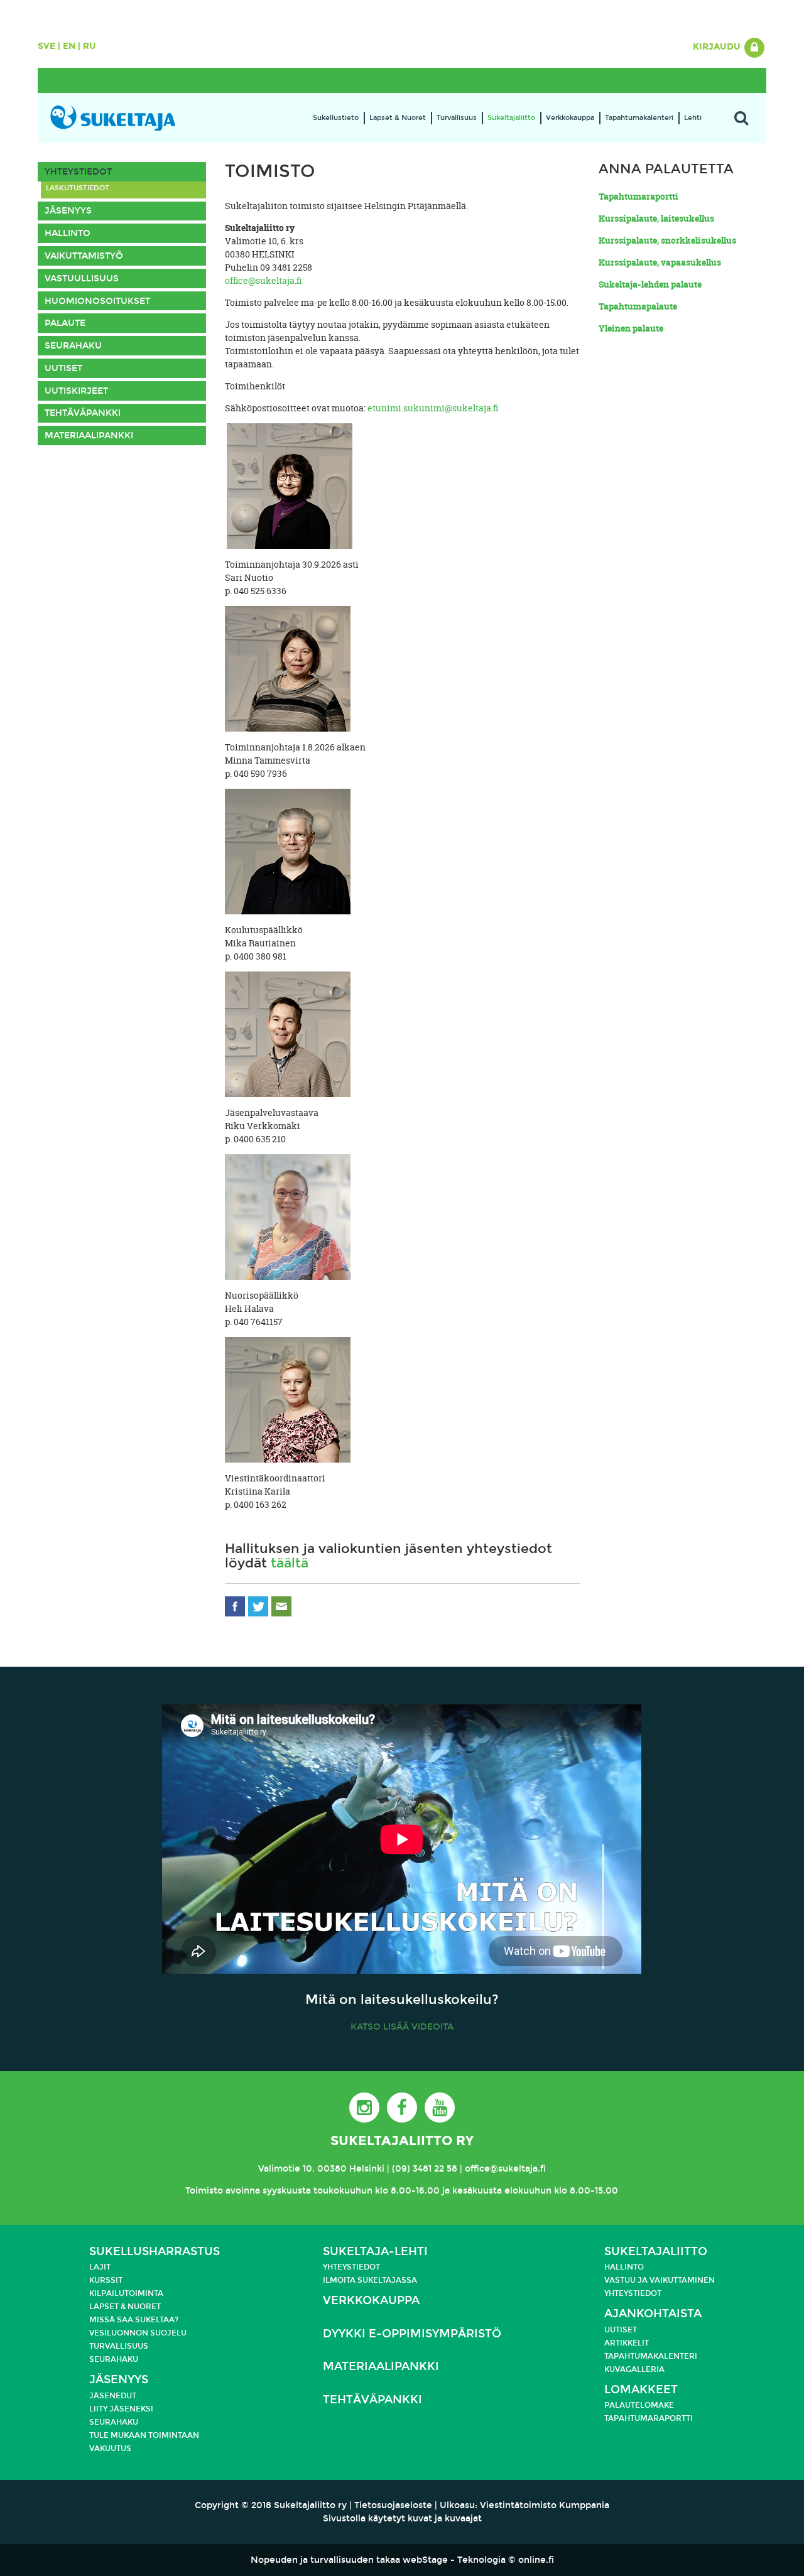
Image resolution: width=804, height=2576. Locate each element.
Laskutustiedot (78, 188)
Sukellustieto (336, 118)
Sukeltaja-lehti (375, 2252)
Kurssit (106, 2280)
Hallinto (68, 233)
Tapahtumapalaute (638, 306)
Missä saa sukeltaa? (134, 2320)
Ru (90, 46)
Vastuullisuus (82, 279)
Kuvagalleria (634, 2369)
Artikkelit (627, 2343)
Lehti (693, 118)
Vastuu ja (627, 2280)
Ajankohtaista (653, 2314)
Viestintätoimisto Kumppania (545, 2505)
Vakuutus (110, 2449)
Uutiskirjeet (76, 391)
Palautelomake (639, 2405)
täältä (290, 1563)
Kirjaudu (718, 47)
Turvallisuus (457, 118)
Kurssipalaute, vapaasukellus (660, 262)
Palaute (65, 323)
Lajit (100, 2267)
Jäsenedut (113, 2396)
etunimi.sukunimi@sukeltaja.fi (433, 408)
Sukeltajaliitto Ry (402, 2141)
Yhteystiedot (78, 172)
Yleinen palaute (631, 328)
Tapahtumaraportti (638, 196)
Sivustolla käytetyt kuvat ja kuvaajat (402, 2519)
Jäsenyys (68, 211)
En (69, 46)
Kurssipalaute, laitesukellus (656, 218)
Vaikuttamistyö (84, 256)
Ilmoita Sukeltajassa (370, 2280)
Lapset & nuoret (125, 2307)
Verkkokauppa (570, 118)
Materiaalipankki (89, 436)
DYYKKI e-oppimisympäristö (412, 2334)
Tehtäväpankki (83, 413)
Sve (46, 46)
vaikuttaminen (682, 2280)
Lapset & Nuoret (398, 118)
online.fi (536, 2560)
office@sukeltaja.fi (263, 280)
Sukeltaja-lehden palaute (650, 284)
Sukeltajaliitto (511, 118)
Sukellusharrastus (155, 2252)
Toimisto (204, 2191)
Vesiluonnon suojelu (138, 2333)
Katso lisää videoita (402, 2027)
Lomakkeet (641, 2390)
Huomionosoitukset (97, 301)
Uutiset (63, 368)
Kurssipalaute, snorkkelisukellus (667, 240)
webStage (425, 2560)
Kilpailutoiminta (126, 2293)
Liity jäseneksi (121, 2409)
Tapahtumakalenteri (639, 118)
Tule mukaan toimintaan (144, 2435)
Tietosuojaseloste (393, 2505)
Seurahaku (73, 346)
